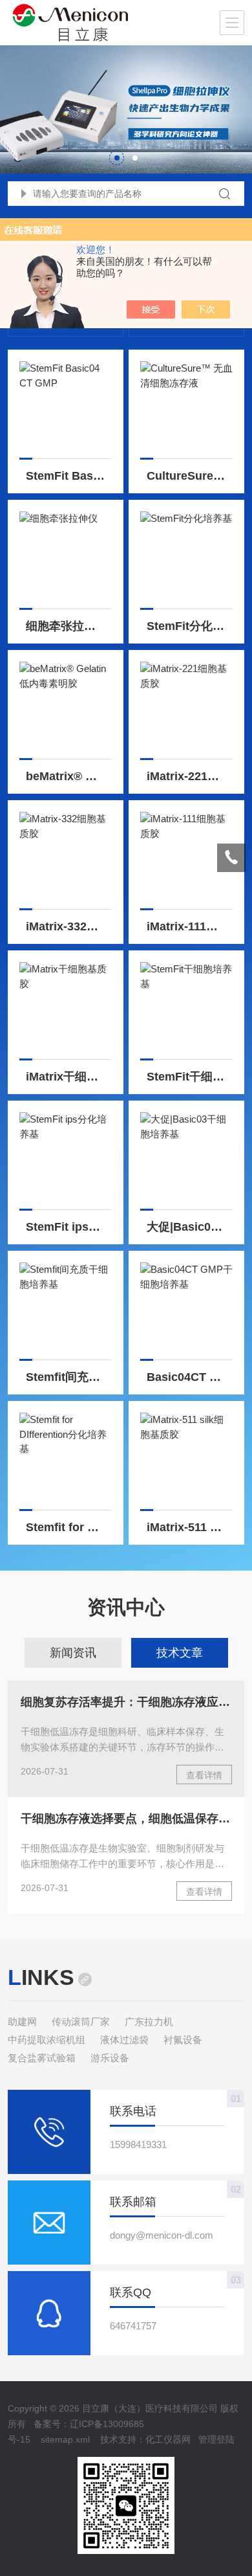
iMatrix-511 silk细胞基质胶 (190, 1527)
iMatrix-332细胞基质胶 (69, 926)
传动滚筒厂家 (81, 2022)
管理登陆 (216, 2439)
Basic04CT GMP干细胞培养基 (190, 1377)
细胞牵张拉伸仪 (67, 626)
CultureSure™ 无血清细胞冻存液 (190, 476)
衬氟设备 (183, 2040)
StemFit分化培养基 (190, 626)
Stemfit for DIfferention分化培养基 (69, 1527)
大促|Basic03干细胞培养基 (190, 1227)
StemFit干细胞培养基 (190, 1077)
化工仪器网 (168, 2439)
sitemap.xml (65, 2439)
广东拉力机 (149, 2022)
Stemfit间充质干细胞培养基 (69, 1377)
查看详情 (204, 1775)
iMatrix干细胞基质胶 (69, 1077)
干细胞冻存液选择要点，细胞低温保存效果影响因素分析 (126, 1819)
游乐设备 (110, 2058)
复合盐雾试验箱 (42, 2058)
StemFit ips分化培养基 (69, 1227)
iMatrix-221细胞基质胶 (190, 776)
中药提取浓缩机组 (47, 2040)
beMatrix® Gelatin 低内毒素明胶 (69, 776)
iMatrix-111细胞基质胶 (190, 926)
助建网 (22, 2022)
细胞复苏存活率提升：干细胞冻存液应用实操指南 (126, 1702)
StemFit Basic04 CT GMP (69, 476)
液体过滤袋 (124, 2040)
